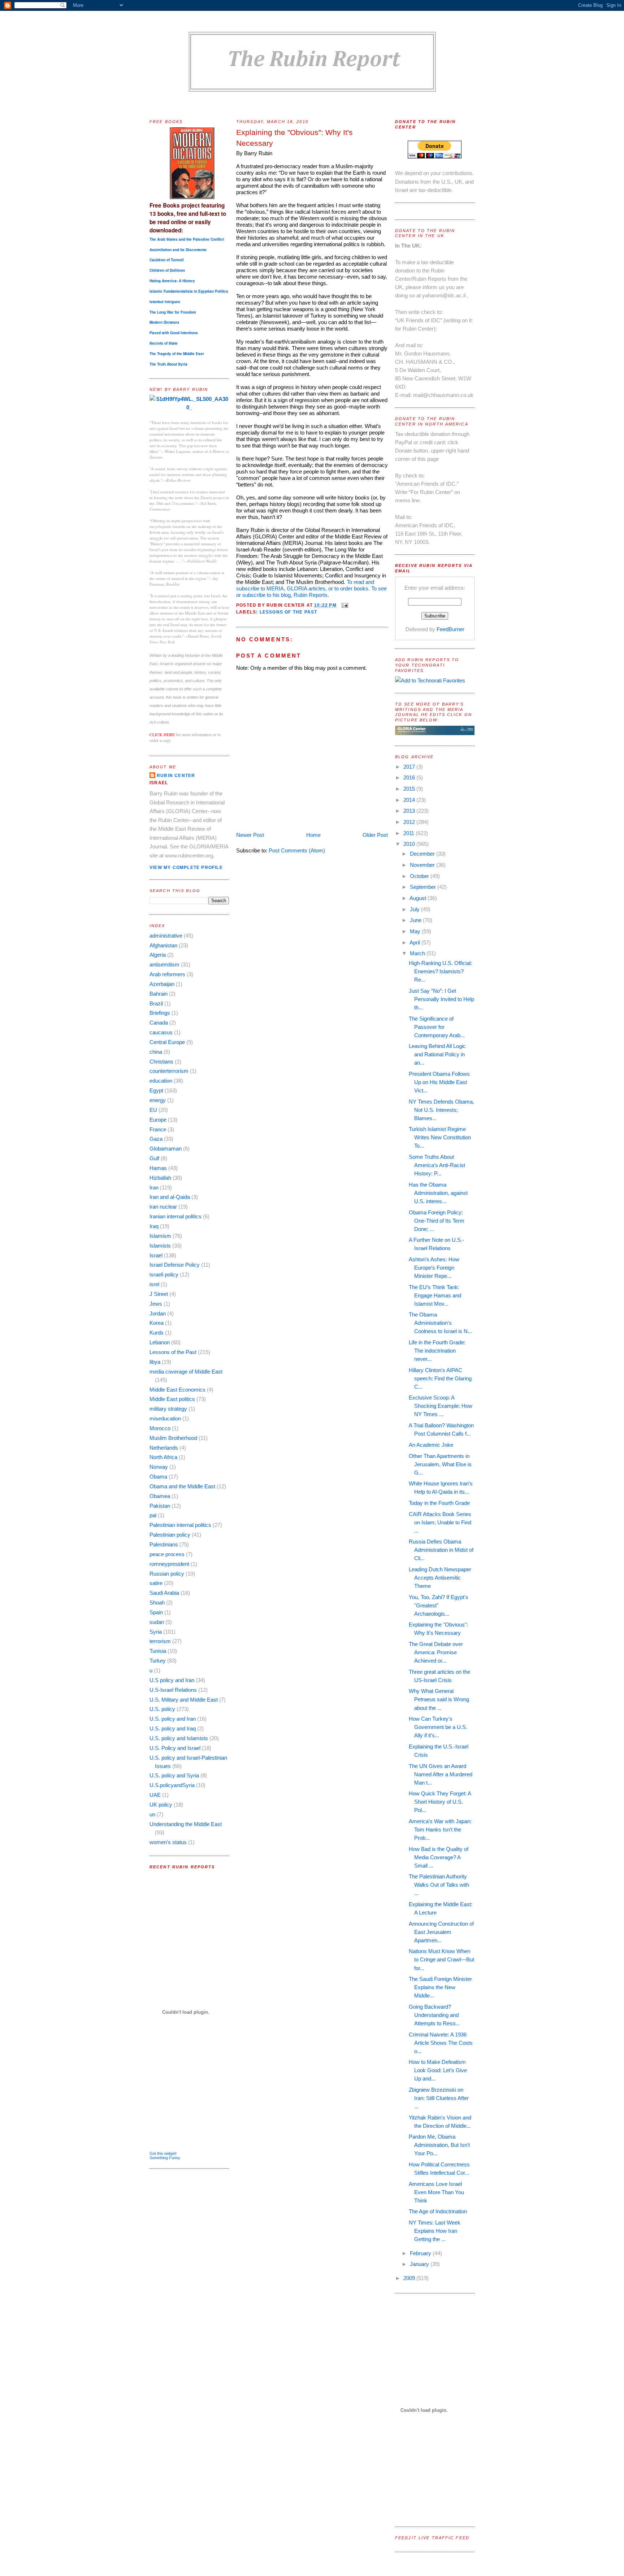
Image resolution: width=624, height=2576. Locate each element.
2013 (410, 811)
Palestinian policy (170, 1535)
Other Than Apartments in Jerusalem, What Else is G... (440, 1464)
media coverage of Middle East (186, 1372)
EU (153, 1110)
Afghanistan (163, 945)
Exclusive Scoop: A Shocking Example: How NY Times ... (441, 1406)
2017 (410, 767)
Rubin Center (176, 776)
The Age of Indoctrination (438, 2211)
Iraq (154, 1226)
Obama (158, 1477)
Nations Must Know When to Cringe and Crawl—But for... (441, 1959)
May (416, 931)
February (421, 2253)
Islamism (160, 1236)
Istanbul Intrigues (165, 302)
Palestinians (164, 1544)
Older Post (375, 835)
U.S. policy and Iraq (173, 1728)
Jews (156, 1304)
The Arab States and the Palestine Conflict (187, 239)
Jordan (158, 1313)
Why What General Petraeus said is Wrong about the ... (439, 1699)
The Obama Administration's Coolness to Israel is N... (440, 1323)
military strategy (168, 1409)
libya (155, 1362)
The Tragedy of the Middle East (177, 354)
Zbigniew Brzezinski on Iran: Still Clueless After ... (439, 2098)
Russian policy (167, 1574)
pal (153, 1515)
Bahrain (159, 994)
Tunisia (158, 1651)
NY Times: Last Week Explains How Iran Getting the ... (435, 2231)
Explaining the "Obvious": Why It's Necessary (294, 138)
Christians (161, 1062)
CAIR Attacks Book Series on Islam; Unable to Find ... (440, 1522)
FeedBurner (450, 629)
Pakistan (160, 1506)
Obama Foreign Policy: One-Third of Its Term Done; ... (437, 1221)
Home (313, 835)
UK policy (161, 1805)
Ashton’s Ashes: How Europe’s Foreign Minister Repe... (434, 1268)
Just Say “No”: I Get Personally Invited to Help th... (441, 999)
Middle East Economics (177, 1390)
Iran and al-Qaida (170, 1197)
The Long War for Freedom (173, 312)
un (152, 1814)
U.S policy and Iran (172, 1680)
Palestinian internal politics (180, 1525)
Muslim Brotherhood (173, 1438)
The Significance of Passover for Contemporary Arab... (437, 1027)
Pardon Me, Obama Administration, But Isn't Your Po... (439, 2145)
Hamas (158, 1168)
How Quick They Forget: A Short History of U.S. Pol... (440, 1802)
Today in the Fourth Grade (439, 1503)
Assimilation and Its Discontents (178, 250)
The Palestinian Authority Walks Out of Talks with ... (439, 1885)
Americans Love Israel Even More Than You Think (436, 2192)
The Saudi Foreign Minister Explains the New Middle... (440, 1987)
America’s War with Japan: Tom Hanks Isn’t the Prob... (440, 1830)
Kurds (157, 1333)
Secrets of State (164, 343)
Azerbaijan (162, 984)
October (420, 876)
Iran (154, 1187)
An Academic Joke (431, 1445)
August (419, 898)
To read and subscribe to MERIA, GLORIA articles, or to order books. (305, 585)
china (156, 1052)
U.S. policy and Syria (174, 1775)
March (418, 953)
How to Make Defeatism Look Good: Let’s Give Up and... (438, 2070)
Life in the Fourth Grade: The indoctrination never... (437, 1351)
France (158, 1129)
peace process (167, 1554)
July (415, 909)
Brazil (156, 1003)
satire (156, 1583)
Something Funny (165, 2158)
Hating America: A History (172, 281)
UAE (155, 1795)
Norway (159, 1467)
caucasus (161, 1032)
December (423, 854)
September (424, 887)
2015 (410, 789)
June (416, 920)
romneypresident (169, 1564)
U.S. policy (162, 1709)
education (161, 1081)
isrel (154, 1284)
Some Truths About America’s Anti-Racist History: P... (437, 1165)
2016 (410, 778)
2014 (410, 800)
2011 (409, 833)
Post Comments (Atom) (297, 850)
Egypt (156, 1090)
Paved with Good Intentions (174, 333)
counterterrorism (169, 1071)
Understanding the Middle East (186, 1824)
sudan (157, 1622)
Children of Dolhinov (167, 270)
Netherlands (164, 1448)
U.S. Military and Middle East (184, 1700)
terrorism (160, 1641)
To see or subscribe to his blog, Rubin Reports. (311, 592)
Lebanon (160, 1342)
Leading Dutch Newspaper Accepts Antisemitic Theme (440, 1578)
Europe (158, 1120)
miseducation (165, 1418)
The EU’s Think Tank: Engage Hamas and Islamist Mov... (435, 1295)
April (415, 942)
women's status (168, 1842)
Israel (156, 1255)
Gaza (156, 1139)
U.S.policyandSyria (172, 1785)
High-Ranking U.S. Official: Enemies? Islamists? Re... (440, 971)
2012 (410, 822)
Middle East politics (172, 1399)
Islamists (160, 1246)
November (423, 865)
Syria (156, 1632)
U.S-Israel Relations (173, 1690)
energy (158, 1100)
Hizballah (160, 1178)
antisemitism (164, 964)
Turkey (158, 1661)
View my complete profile (186, 868)
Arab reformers (167, 974)
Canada (159, 1023)
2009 (410, 2278)
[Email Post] (344, 605)
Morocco (160, 1428)
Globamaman (166, 1149)
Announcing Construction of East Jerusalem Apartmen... (441, 1932)
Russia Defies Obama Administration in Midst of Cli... (441, 1550)
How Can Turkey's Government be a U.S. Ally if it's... (438, 1727)
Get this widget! (163, 2153)
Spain (156, 1612)
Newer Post (250, 835)
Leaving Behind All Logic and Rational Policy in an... (437, 1054)
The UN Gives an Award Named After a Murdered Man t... (441, 1774)
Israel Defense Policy (175, 1265)
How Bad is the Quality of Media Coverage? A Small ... (439, 1857)
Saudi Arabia (164, 1593)
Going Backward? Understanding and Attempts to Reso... (434, 2015)
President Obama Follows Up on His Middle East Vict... (439, 1082)
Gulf (154, 1158)
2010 (410, 844)
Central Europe (167, 1042)
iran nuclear (163, 1207)
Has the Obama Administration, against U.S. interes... (438, 1193)
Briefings (160, 1013)
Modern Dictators (164, 322)
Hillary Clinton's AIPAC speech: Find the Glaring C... (440, 1378)
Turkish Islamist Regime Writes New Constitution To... (440, 1137)
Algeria (158, 955)
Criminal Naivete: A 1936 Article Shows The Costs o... (441, 2043)
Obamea (160, 1496)
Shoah (157, 1603)
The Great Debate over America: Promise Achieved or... (436, 1652)
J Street (159, 1294)
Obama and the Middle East (182, 1486)
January (420, 2264)
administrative (166, 936)
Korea (157, 1323)
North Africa (163, 1457)
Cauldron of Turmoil (167, 260)
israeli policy (164, 1274)
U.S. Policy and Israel (175, 1748)
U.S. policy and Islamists (179, 1738)
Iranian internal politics (175, 1216)
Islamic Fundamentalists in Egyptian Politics (189, 291)
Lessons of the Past (173, 1352)
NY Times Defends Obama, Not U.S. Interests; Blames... (441, 1110)
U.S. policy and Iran (173, 1719)
